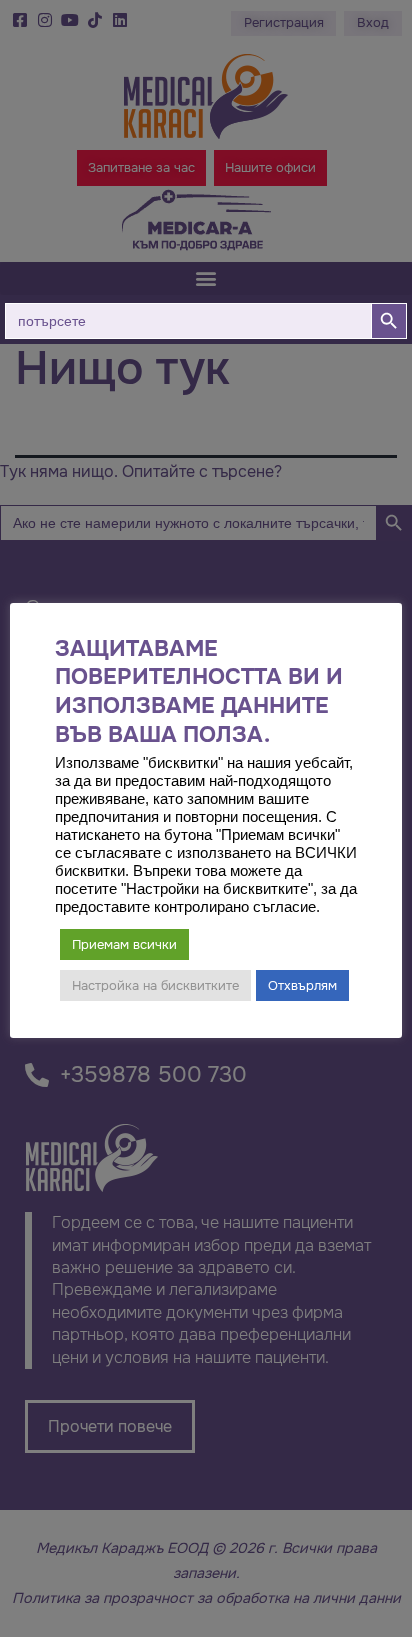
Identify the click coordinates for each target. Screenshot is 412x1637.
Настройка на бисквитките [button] (155, 985)
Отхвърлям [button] (302, 985)
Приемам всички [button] (124, 944)
